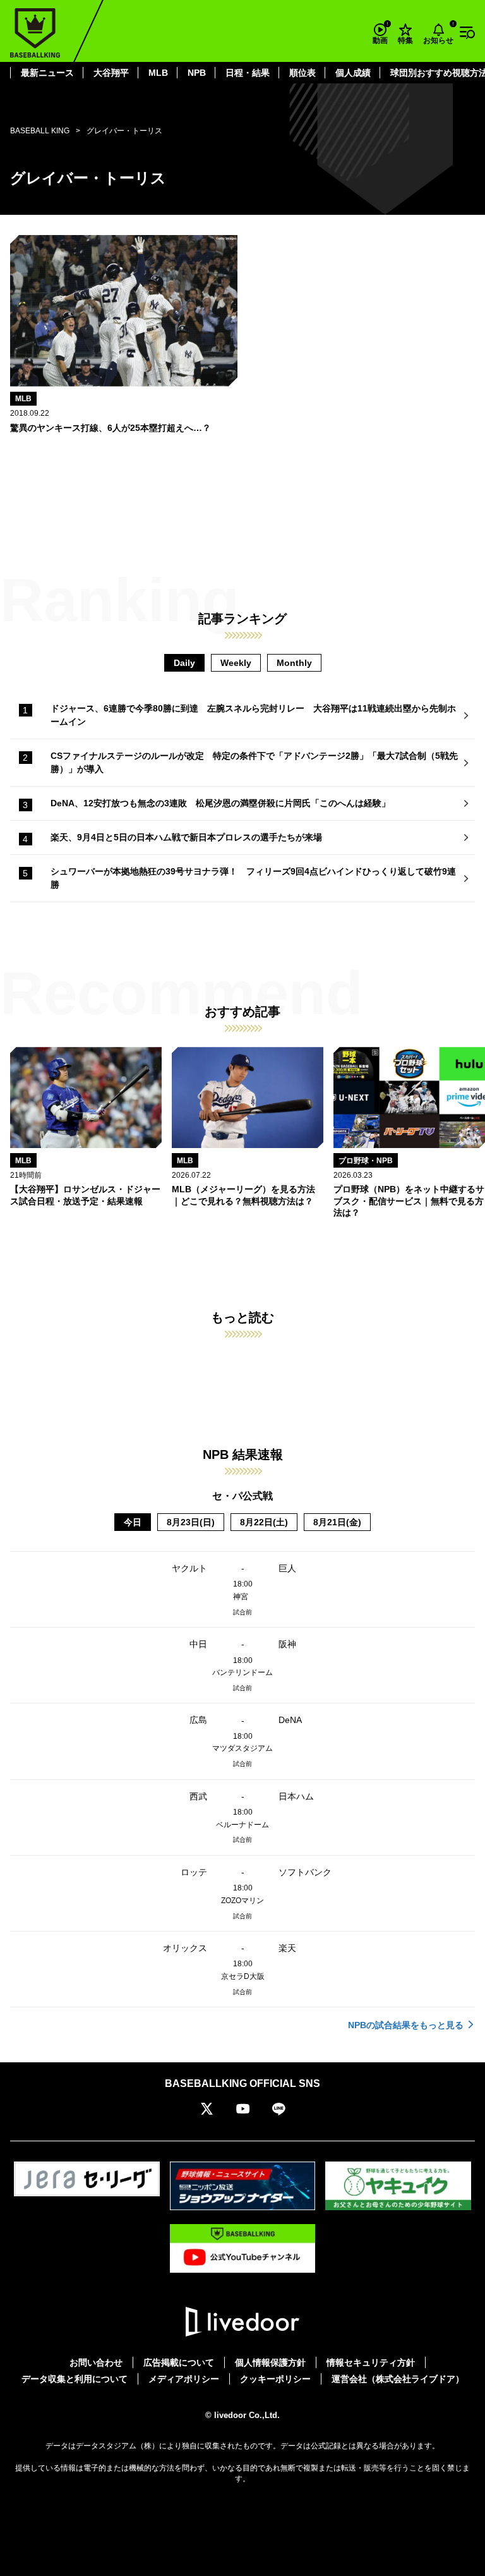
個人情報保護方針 (270, 2362)
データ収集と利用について (75, 2379)
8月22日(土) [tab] (264, 1522)
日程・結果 (248, 73)
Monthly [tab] (294, 663)
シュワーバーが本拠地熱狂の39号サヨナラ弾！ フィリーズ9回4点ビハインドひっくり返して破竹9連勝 (253, 878)
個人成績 (353, 73)
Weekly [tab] (236, 663)
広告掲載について (179, 2362)
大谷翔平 (111, 73)
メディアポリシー (184, 2379)
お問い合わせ (96, 2362)
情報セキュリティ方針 (371, 2362)
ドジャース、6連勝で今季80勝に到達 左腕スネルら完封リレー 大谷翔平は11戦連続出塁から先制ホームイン (253, 715)
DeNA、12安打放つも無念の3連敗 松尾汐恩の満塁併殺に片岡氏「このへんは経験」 (220, 803)
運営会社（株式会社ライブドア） (398, 2379)
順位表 (302, 73)
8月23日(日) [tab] (191, 1522)
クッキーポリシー (275, 2379)
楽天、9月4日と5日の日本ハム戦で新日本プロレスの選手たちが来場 (186, 837)
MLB (158, 73)
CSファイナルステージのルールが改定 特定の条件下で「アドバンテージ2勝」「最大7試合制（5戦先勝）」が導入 (254, 762)
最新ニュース (47, 73)
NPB (197, 73)
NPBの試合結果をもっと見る (406, 2025)
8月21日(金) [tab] (337, 1522)
